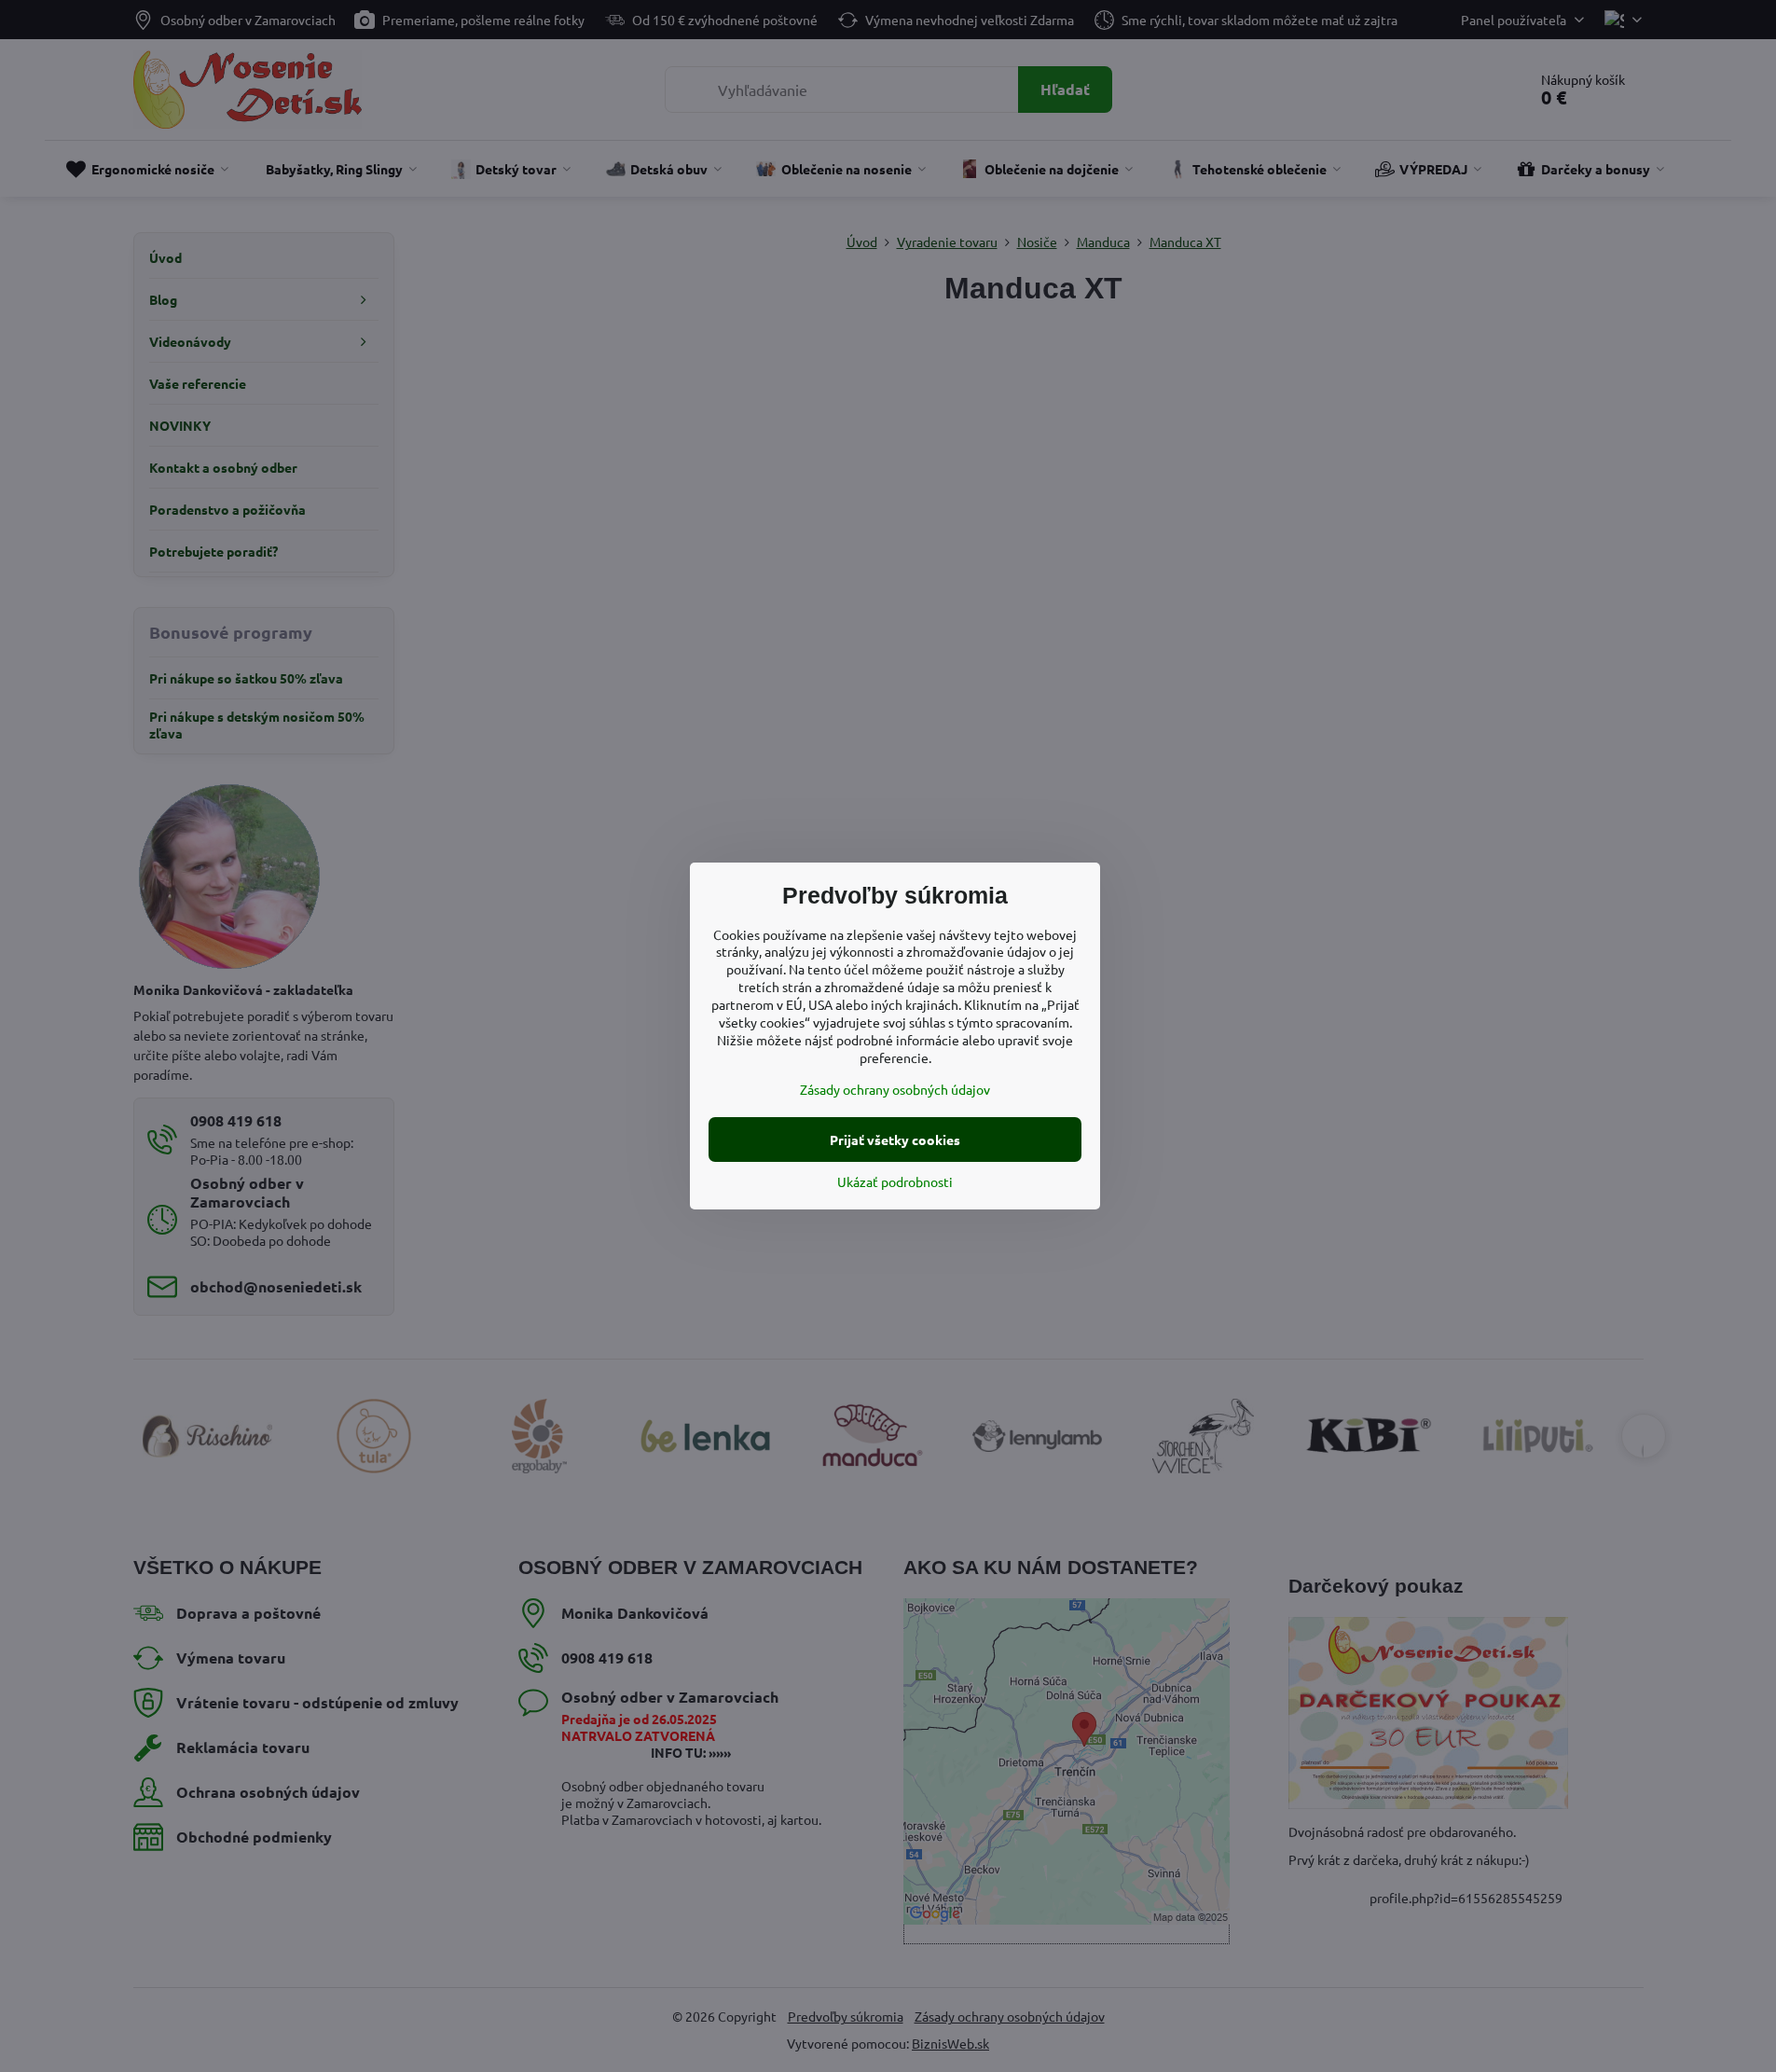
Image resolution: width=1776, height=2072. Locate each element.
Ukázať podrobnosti (895, 1181)
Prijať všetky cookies (895, 1140)
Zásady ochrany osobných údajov (895, 1089)
